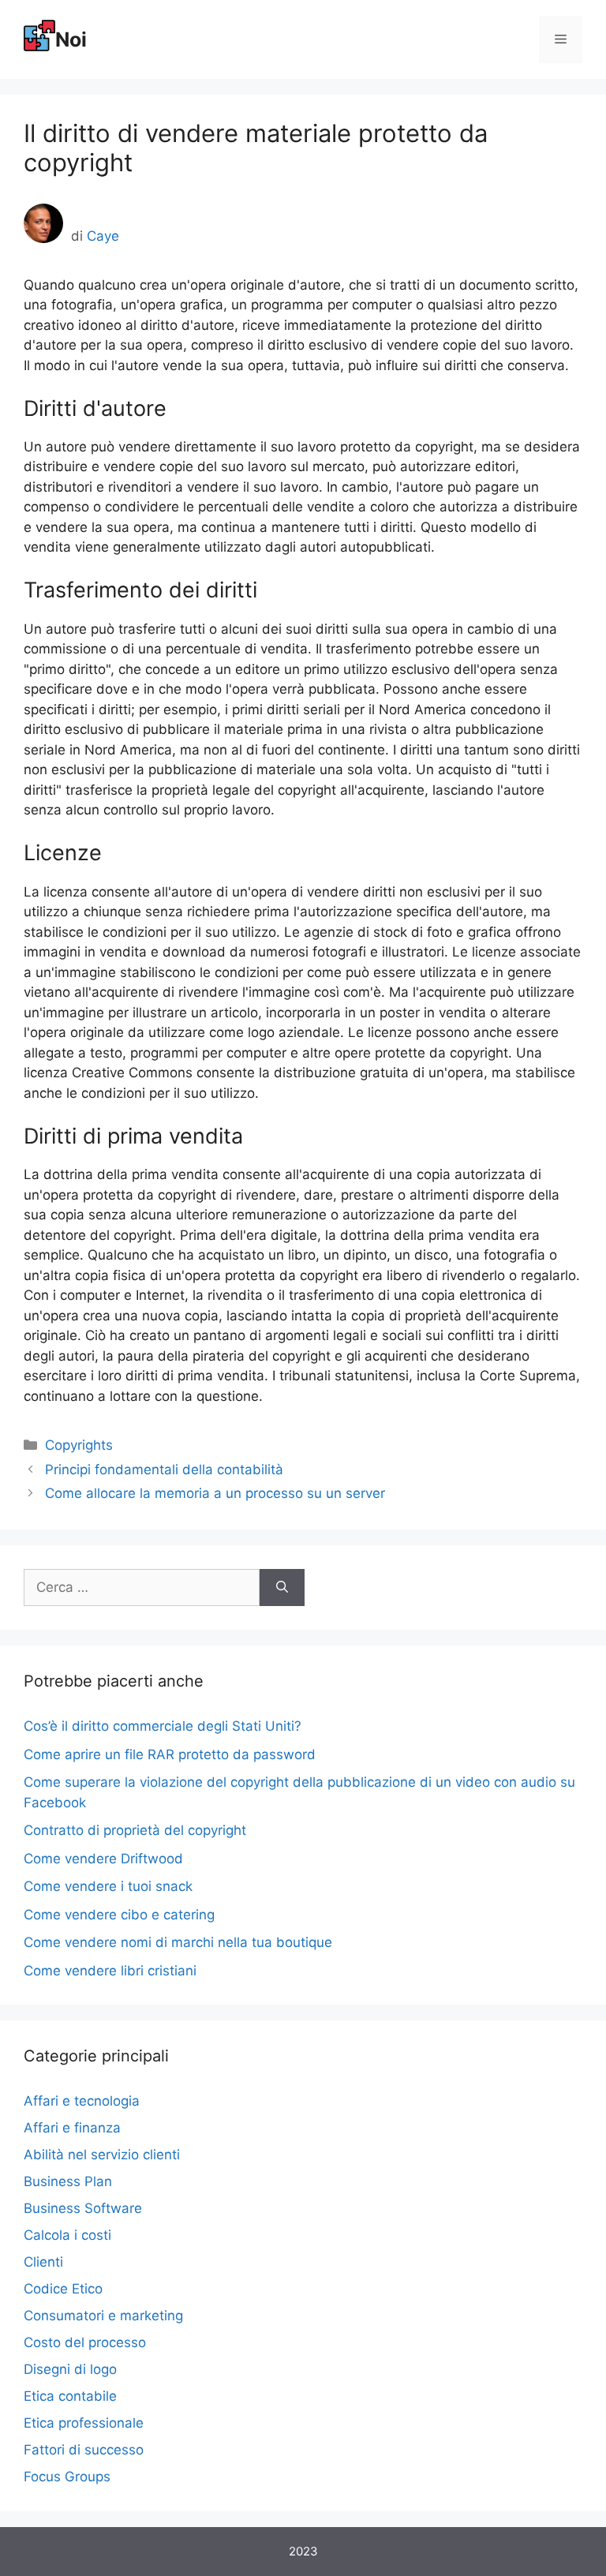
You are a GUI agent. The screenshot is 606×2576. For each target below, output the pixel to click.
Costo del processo (85, 2342)
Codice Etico (63, 2289)
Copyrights (79, 1445)
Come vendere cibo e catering (119, 1915)
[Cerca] (282, 1588)
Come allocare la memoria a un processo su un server (215, 1493)
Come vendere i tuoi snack (108, 1886)
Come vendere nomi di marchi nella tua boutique (178, 1942)
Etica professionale (84, 2423)
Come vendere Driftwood (103, 1859)
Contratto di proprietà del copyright (135, 1830)
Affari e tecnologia (82, 2101)
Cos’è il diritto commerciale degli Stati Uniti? (163, 1726)
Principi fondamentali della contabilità (164, 1470)
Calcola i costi (67, 2235)
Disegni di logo (70, 2369)
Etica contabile (70, 2396)
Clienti (43, 2262)
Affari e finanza (72, 2128)
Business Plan (68, 2181)
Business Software (83, 2208)
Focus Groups (67, 2477)
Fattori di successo (84, 2450)
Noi (71, 39)
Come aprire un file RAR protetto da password (170, 1754)
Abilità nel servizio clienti (102, 2155)
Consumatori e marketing (103, 2316)
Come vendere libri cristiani (110, 1971)
